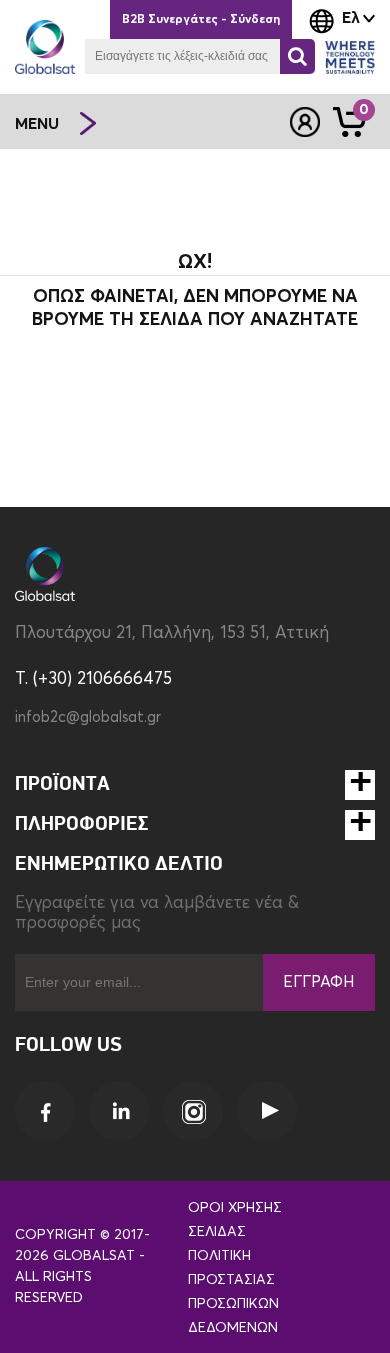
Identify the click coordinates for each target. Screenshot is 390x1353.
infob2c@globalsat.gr (88, 717)
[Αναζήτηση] (297, 56)
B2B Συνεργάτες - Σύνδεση (201, 20)
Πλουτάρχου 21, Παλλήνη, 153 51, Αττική (172, 633)
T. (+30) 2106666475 (93, 679)
